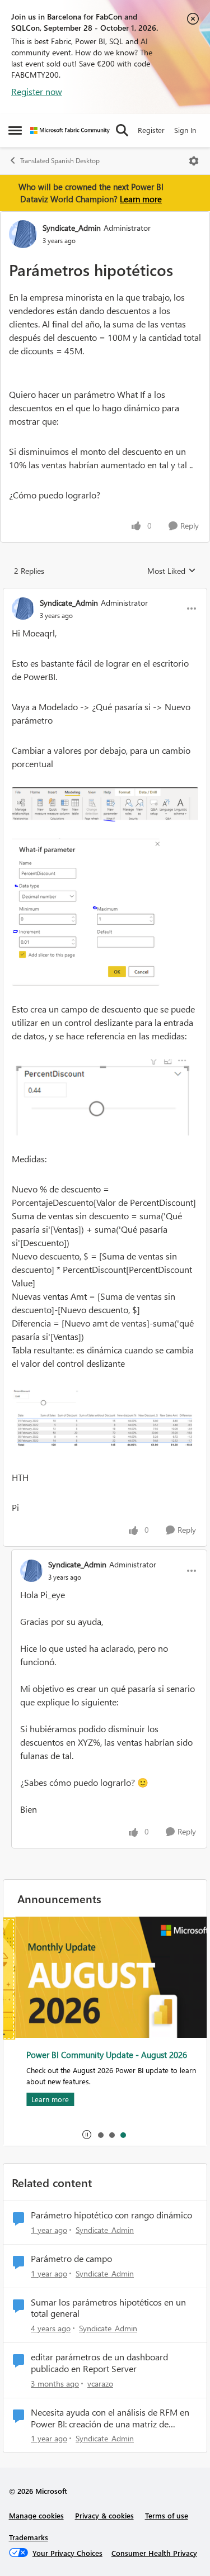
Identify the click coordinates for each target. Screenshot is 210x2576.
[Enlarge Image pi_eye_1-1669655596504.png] (105, 912)
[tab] (100, 2135)
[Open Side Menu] (15, 130)
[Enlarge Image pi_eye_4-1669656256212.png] (105, 1421)
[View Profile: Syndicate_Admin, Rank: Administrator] (23, 234)
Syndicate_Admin (72, 228)
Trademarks (29, 2537)
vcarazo (100, 2383)
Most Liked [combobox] (172, 571)
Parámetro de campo (71, 2259)
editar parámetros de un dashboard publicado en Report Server (99, 2363)
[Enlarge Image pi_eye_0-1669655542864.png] (105, 804)
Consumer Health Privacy (154, 2553)
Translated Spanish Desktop (60, 161)
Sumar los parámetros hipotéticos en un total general (108, 2308)
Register (151, 130)
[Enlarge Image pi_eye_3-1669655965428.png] (105, 1097)
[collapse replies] (105, 593)
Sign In (185, 130)
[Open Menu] (194, 161)
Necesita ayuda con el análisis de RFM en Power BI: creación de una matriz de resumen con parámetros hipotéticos (110, 2418)
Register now (37, 91)
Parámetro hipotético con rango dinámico (111, 2215)
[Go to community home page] (70, 130)
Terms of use (167, 2515)
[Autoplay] (87, 2135)
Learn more (141, 199)
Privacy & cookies (104, 2515)
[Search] (122, 130)
